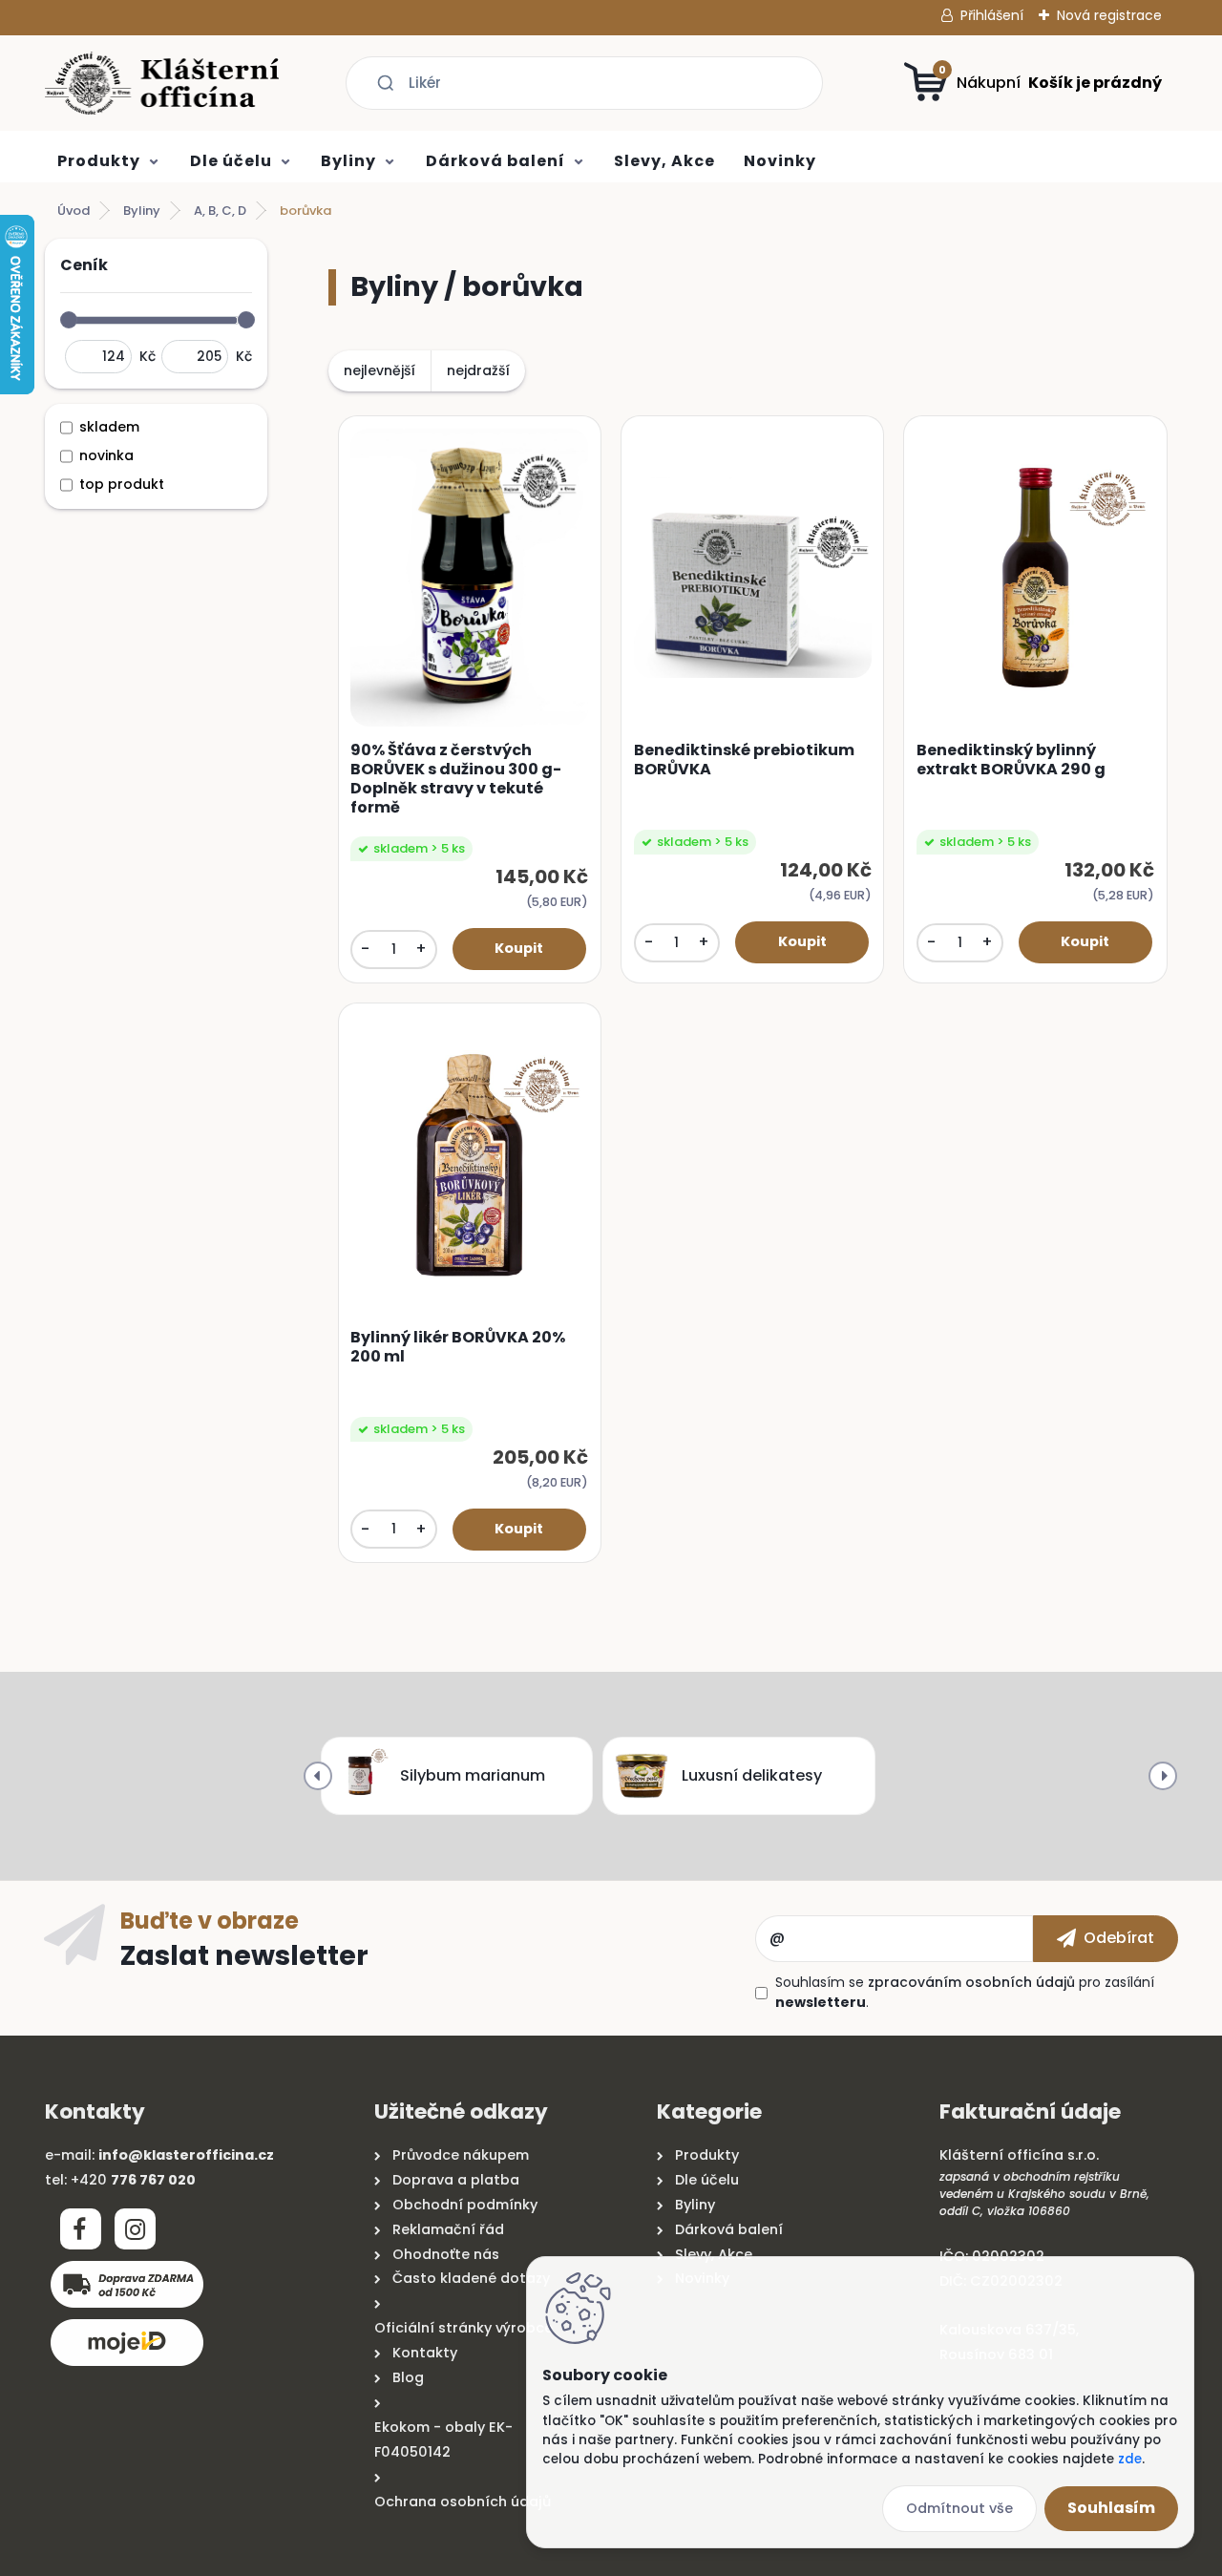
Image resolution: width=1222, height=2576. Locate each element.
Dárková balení (495, 161)
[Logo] (162, 83)
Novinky (780, 161)
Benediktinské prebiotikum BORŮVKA (744, 760)
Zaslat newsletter (244, 1954)
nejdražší (478, 370)
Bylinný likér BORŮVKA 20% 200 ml (458, 1347)
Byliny (348, 161)
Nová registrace (1109, 15)
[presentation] (318, 1776)
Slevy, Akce (664, 161)
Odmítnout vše (959, 2508)
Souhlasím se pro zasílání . (965, 1992)
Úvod (74, 211)
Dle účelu (231, 161)
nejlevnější (379, 370)
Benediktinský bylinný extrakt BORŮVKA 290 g (1011, 760)
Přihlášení (992, 15)
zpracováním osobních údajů (971, 1982)
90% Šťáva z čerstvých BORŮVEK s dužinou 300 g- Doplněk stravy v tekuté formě (456, 779)
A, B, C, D (220, 211)
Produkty (99, 161)
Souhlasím (1111, 2508)
